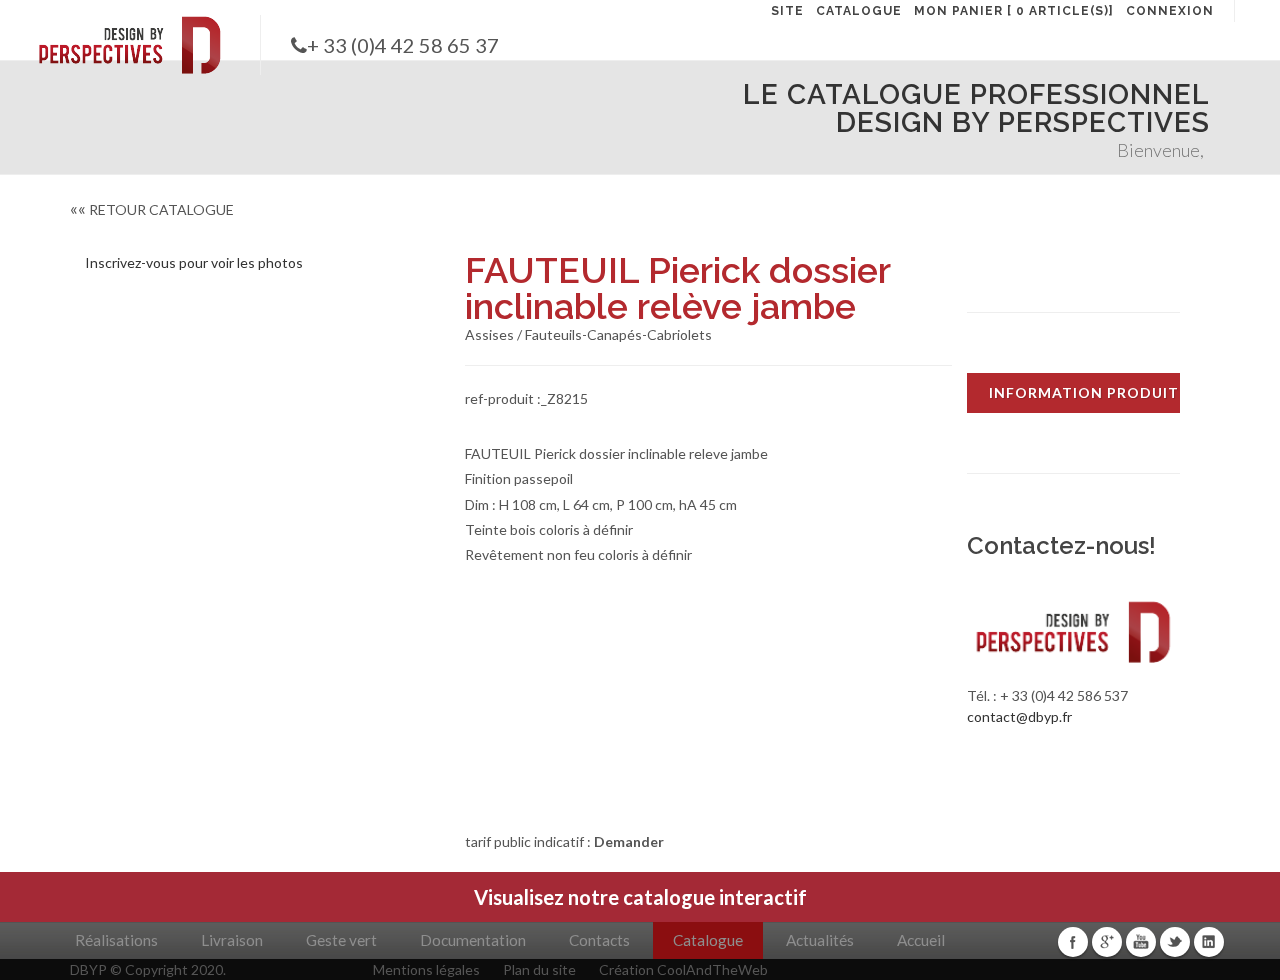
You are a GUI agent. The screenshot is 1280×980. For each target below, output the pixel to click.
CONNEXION (1170, 11)
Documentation (473, 940)
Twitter (1175, 942)
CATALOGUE (859, 11)
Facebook (1073, 942)
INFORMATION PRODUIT (1084, 392)
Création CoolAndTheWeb (683, 969)
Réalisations (116, 940)
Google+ (1107, 942)
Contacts (599, 940)
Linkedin (1209, 942)
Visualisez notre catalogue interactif (640, 897)
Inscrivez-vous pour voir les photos (194, 262)
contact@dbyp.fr (1019, 716)
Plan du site (539, 969)
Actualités (820, 940)
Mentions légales (426, 969)
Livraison (232, 940)
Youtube (1141, 942)
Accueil (921, 940)
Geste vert (341, 940)
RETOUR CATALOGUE (152, 209)
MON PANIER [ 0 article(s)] (1014, 11)
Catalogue (708, 940)
